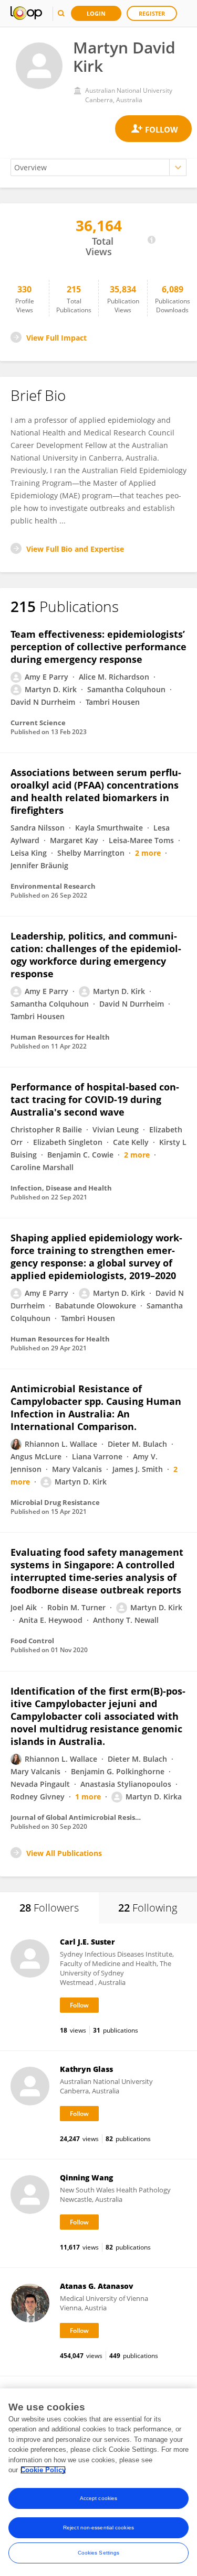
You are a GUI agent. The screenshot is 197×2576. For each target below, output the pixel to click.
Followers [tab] (49, 1908)
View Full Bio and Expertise (75, 549)
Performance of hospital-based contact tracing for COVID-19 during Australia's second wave (95, 1099)
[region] (98, 2482)
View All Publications (64, 1853)
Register (152, 13)
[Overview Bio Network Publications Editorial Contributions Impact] (98, 167)
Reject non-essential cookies (98, 2528)
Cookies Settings (99, 2553)
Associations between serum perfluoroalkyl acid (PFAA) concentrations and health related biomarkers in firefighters (96, 791)
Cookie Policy (43, 2470)
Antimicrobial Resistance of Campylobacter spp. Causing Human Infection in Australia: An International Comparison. (96, 1407)
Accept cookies (98, 2498)
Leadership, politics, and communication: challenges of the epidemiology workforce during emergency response (96, 955)
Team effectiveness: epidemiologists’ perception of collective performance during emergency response (98, 647)
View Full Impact (56, 338)
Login (96, 13)
